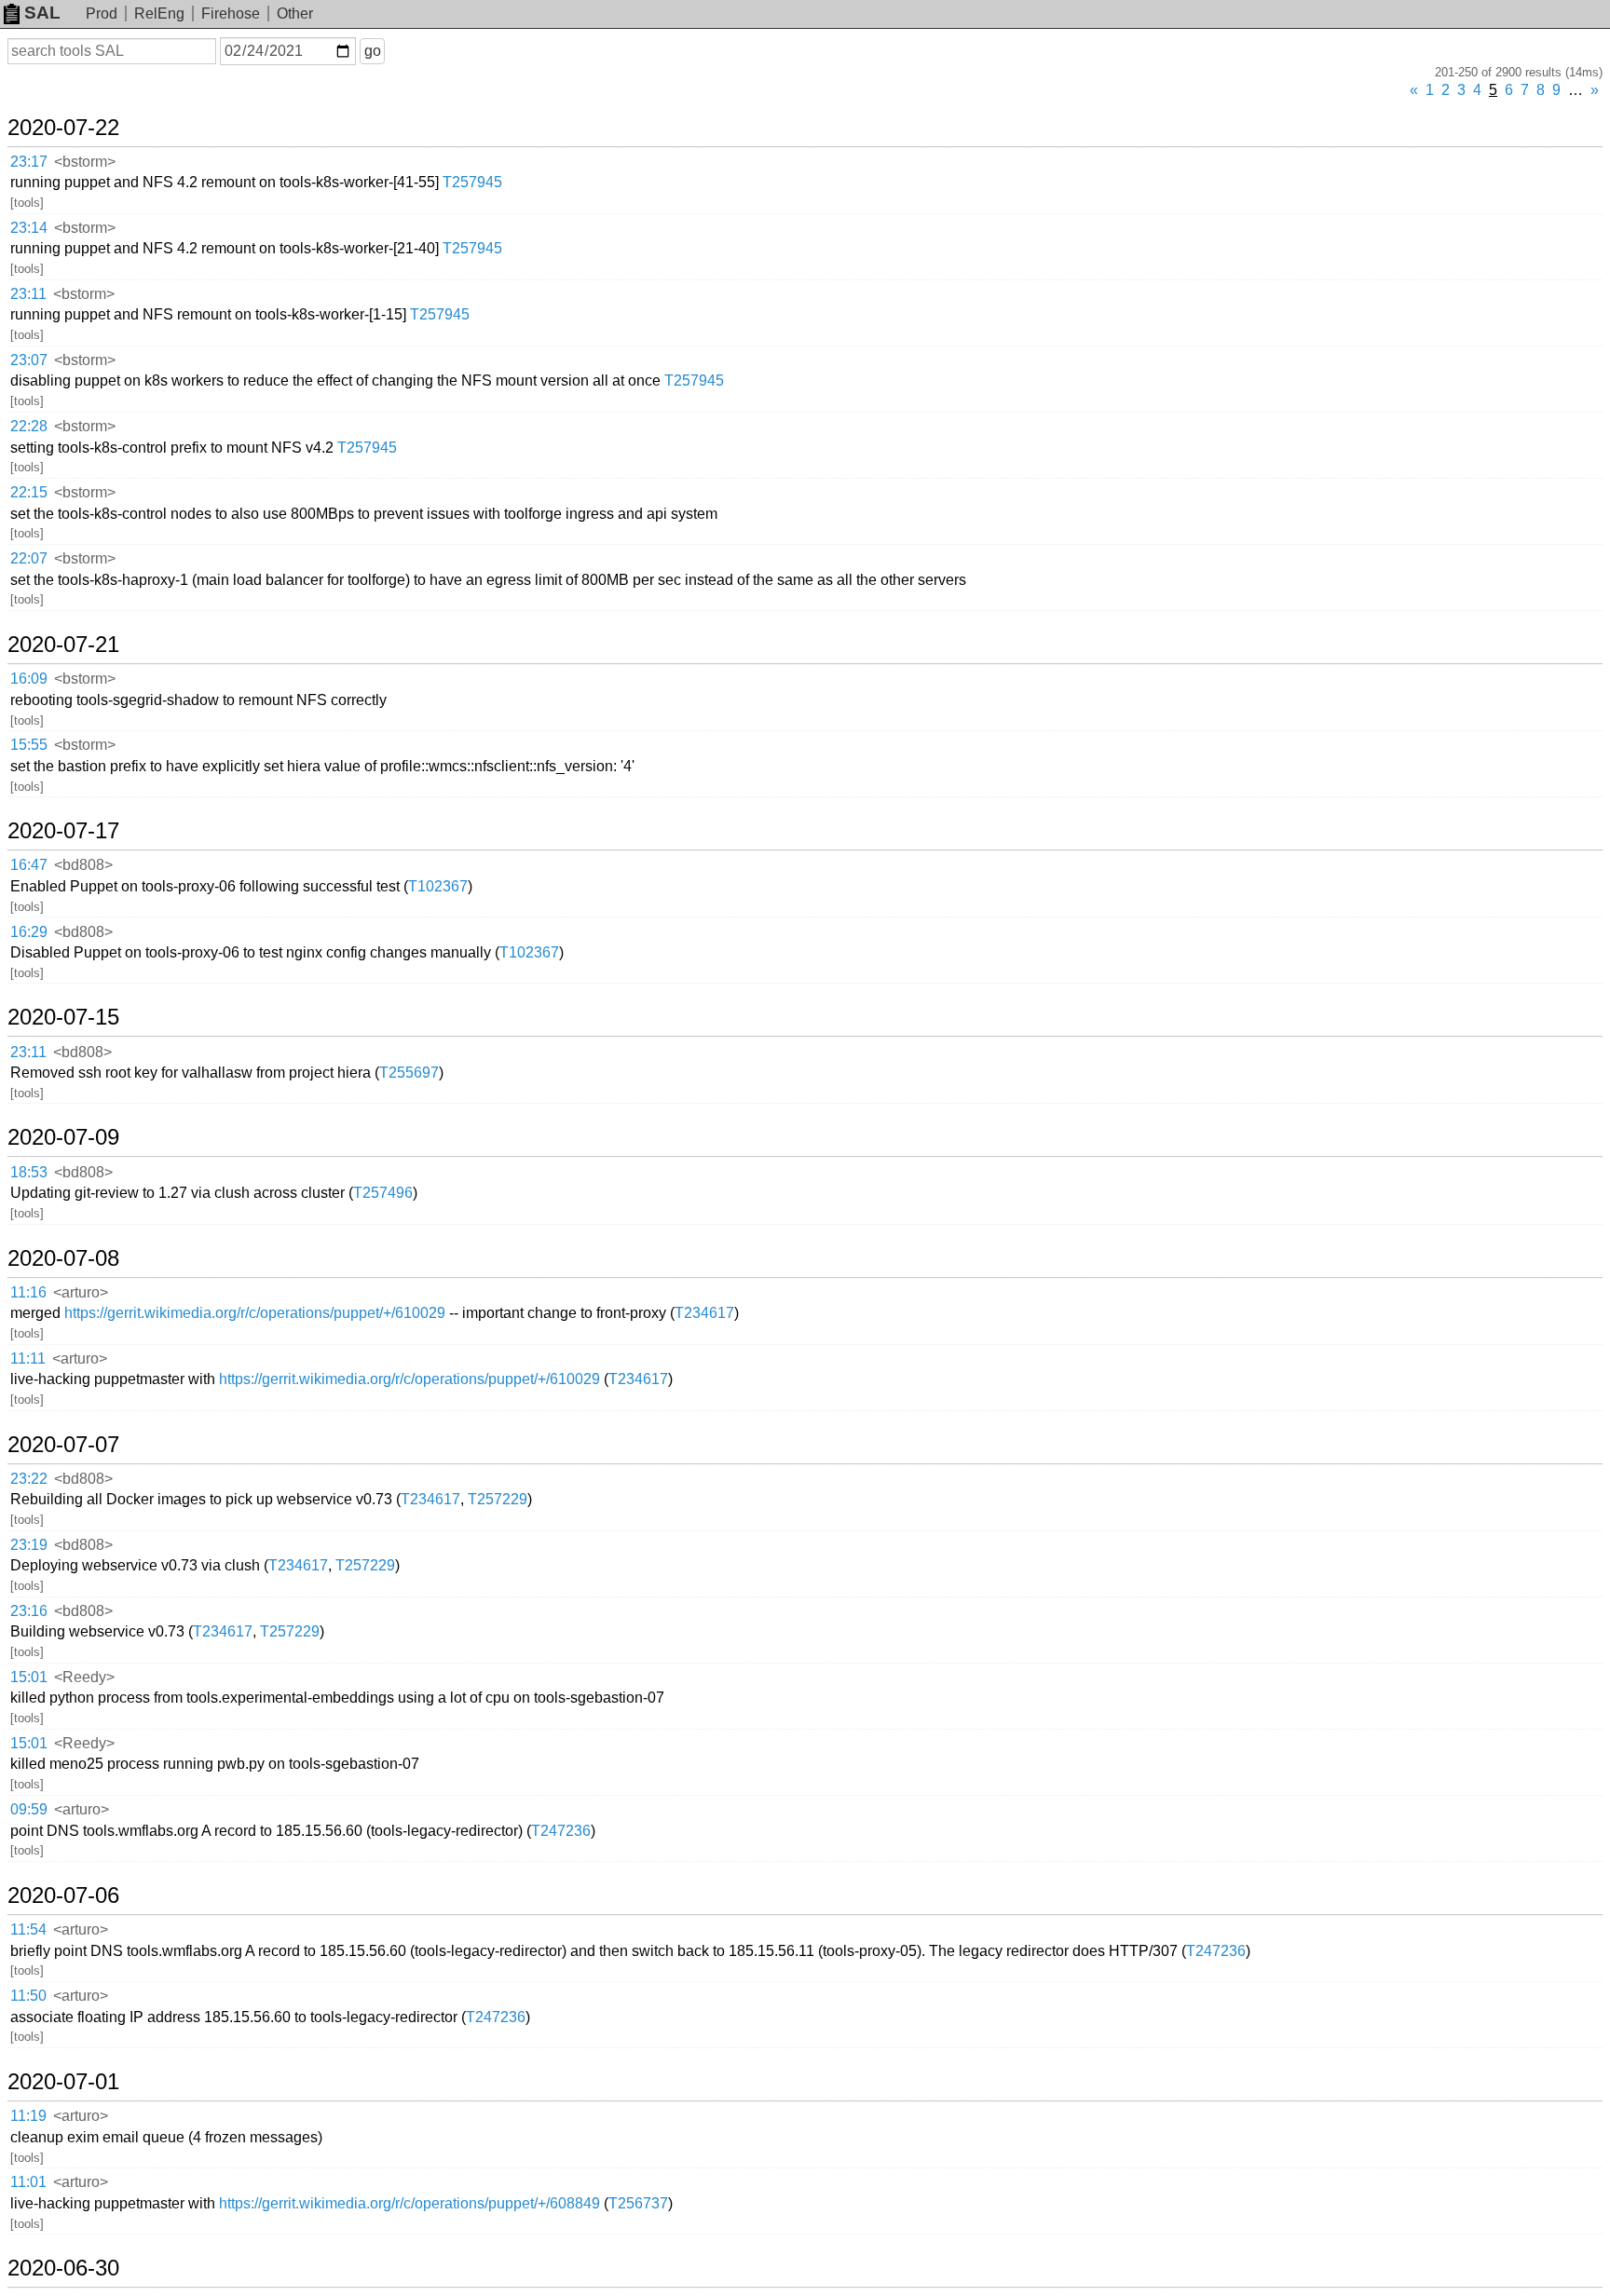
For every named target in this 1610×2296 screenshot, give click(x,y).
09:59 (29, 1809)
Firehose (231, 14)
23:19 (29, 1545)
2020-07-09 (63, 1137)
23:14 (29, 228)
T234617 (704, 1313)
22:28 (29, 426)
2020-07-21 (63, 645)
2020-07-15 (63, 1017)
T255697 (409, 1073)
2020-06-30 (63, 2268)
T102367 (438, 886)
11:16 (28, 1292)
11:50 (28, 1996)
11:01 (28, 2182)
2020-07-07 (63, 1445)
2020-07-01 (63, 2082)
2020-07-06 (63, 1895)
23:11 (28, 294)
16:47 (29, 865)
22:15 (29, 492)
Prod (102, 14)
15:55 (29, 745)
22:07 (29, 558)
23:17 (29, 162)
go (373, 51)
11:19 (28, 2116)
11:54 (28, 1929)
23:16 (29, 1611)
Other (295, 14)
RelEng (159, 14)
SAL (42, 13)
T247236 (561, 1831)
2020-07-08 (63, 1258)
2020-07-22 (63, 128)
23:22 (29, 1479)
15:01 (29, 1677)
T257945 (472, 182)
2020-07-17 (63, 831)
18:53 (29, 1172)
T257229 (498, 1499)
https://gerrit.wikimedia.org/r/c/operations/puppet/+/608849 (409, 2203)
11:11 (28, 1359)
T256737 (638, 2203)
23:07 (29, 360)
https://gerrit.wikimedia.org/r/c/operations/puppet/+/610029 (255, 1313)
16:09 (29, 679)
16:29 (29, 932)
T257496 (383, 1193)
